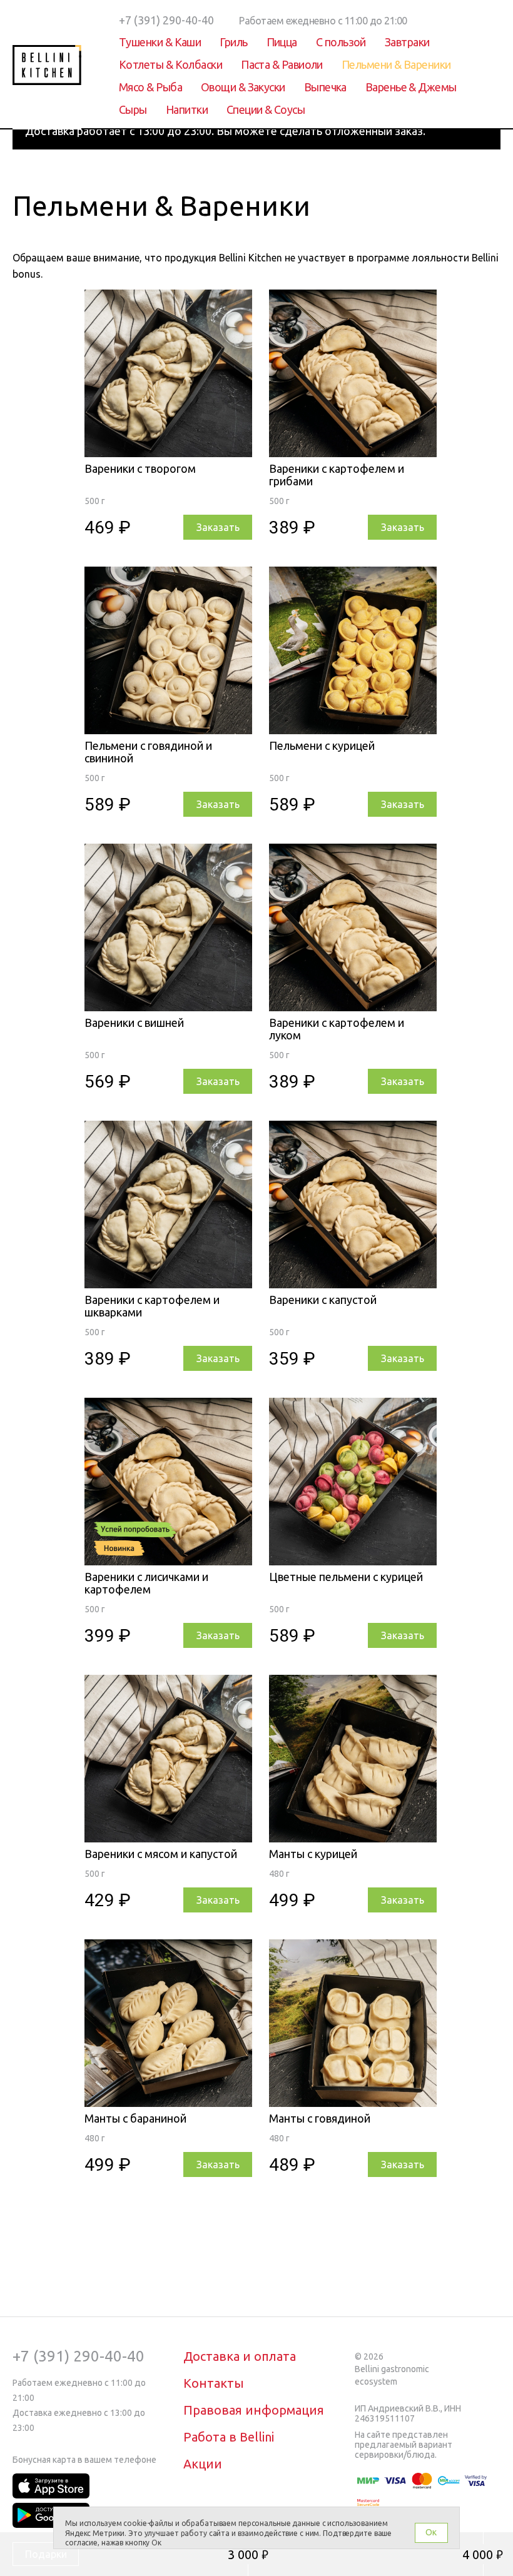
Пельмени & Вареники (396, 64)
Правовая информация (254, 2410)
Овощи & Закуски (243, 87)
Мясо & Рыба (150, 87)
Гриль (233, 42)
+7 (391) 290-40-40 (79, 2356)
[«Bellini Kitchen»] (47, 65)
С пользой (341, 42)
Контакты (214, 2383)
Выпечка (325, 87)
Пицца (282, 42)
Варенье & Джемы (411, 87)
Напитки (187, 109)
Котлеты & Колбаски (170, 64)
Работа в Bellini (229, 2437)
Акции (203, 2464)
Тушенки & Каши (160, 42)
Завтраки (407, 42)
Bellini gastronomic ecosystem (392, 2375)
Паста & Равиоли (282, 64)
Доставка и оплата (240, 2356)
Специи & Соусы (266, 109)
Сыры (133, 109)
